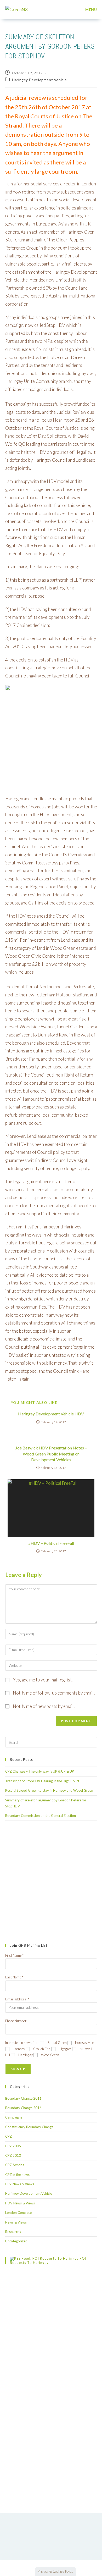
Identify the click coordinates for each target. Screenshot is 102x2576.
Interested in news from (22, 2043)
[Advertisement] (51, 1882)
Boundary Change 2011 (23, 2098)
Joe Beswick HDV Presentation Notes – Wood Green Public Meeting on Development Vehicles (51, 1454)
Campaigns (14, 2117)
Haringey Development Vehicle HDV (51, 1414)
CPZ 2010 (13, 2155)
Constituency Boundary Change (29, 2127)
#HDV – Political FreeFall (51, 1543)
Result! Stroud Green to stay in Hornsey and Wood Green (49, 1790)
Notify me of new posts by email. (44, 1706)
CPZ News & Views (20, 2184)
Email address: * (17, 1999)
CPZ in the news (17, 2175)
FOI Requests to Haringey (48, 2260)
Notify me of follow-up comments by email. (54, 1693)
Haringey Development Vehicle (39, 80)
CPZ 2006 (13, 2146)
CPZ (8, 2136)
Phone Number (16, 2021)
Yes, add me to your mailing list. (42, 1680)
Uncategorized (16, 2241)
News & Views (16, 2222)
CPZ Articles (15, 2165)
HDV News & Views (20, 2203)
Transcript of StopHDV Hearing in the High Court (42, 1781)
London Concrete (18, 2213)
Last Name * (14, 1977)
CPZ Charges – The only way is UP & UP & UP (40, 1771)
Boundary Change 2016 (23, 2108)
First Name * (14, 1955)
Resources (13, 2232)
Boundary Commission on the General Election (41, 1816)
